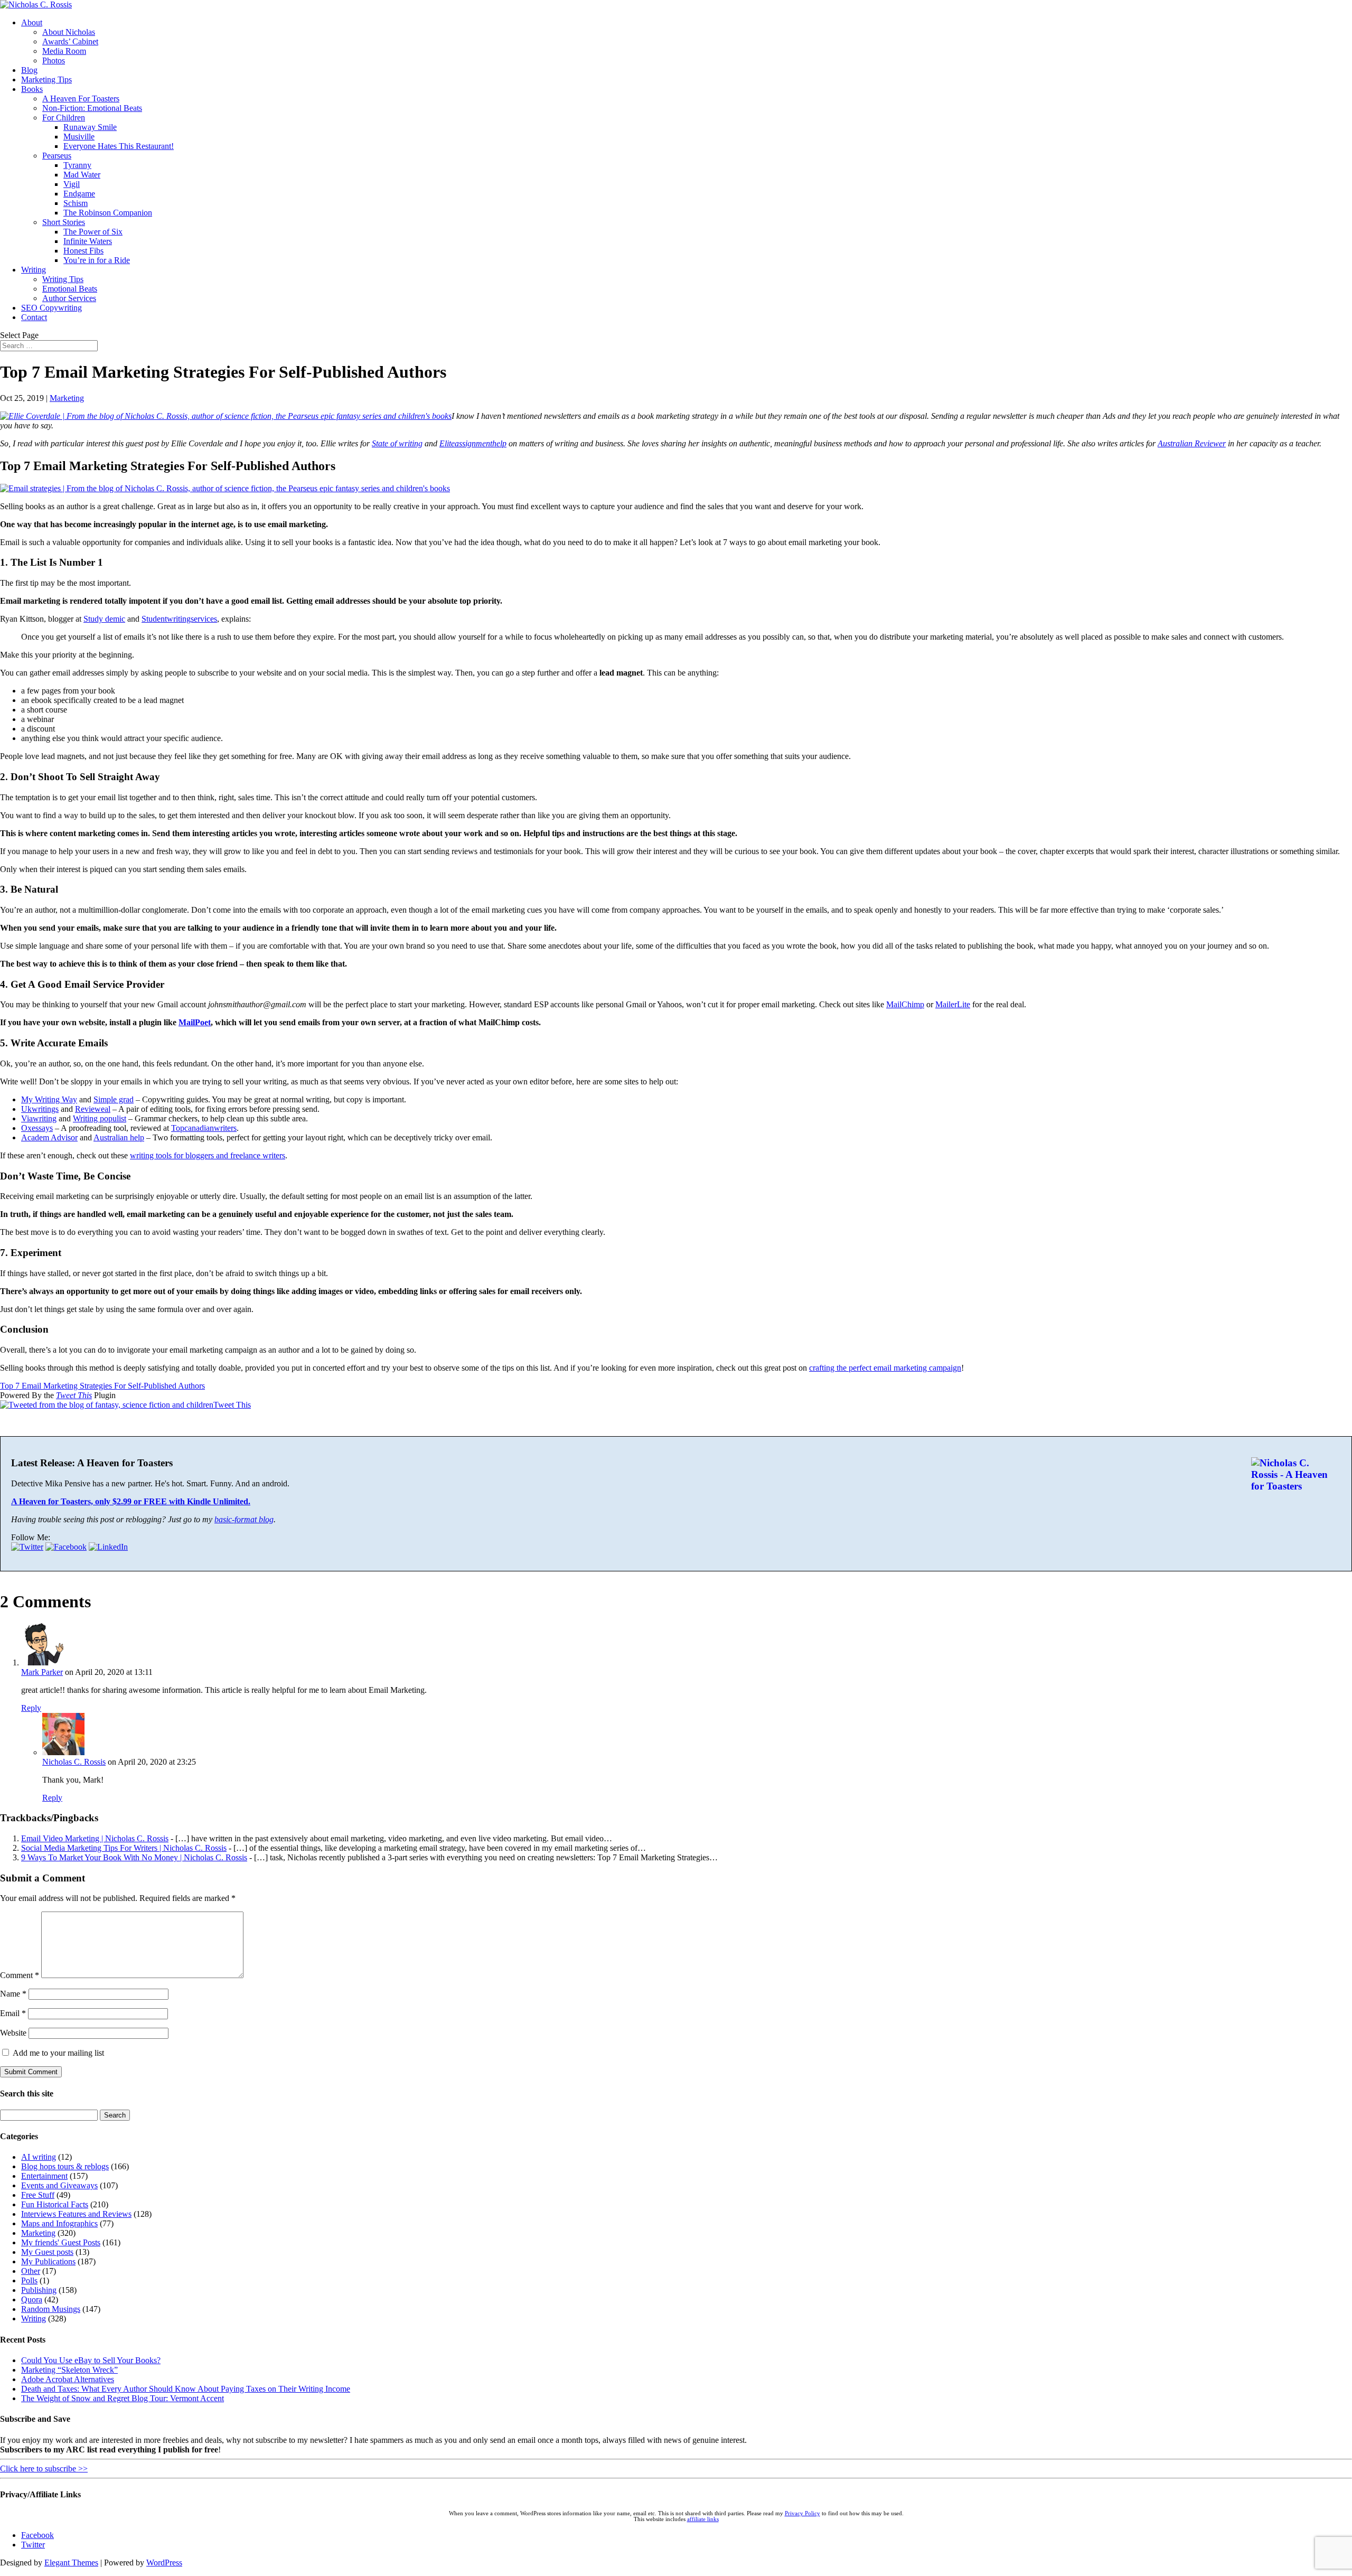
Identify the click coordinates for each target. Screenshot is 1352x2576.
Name (13, 1994)
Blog (29, 70)
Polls (29, 2280)
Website (13, 2033)
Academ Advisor (49, 1137)
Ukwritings (40, 1109)
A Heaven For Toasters (81, 99)
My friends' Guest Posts (61, 2242)
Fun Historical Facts (55, 2204)
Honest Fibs (83, 251)
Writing (34, 270)
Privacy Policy (802, 2513)
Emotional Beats (70, 289)
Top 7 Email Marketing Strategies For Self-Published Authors (102, 1386)
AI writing (39, 2157)
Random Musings (51, 2309)
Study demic (104, 619)
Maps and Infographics (59, 2223)
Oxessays (37, 1128)
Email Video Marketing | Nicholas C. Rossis (95, 1838)
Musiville (79, 137)
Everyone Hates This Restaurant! (119, 146)
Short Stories (64, 222)
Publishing (39, 2290)
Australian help (119, 1137)
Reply (31, 1708)
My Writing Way (49, 1099)
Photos (54, 60)
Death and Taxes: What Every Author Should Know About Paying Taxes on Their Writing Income (186, 2389)
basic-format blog (244, 1519)
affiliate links (703, 2519)
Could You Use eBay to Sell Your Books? (91, 2360)
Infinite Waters (88, 241)
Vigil (72, 184)
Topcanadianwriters (204, 1128)
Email (13, 2013)
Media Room (64, 51)
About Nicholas (69, 32)
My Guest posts (47, 2252)
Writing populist (100, 1118)
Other (31, 2271)
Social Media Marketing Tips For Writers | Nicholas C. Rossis (124, 1848)
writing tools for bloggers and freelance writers (208, 1155)
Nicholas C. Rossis (74, 1762)
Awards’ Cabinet (70, 41)
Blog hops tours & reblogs (65, 2166)
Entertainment (44, 2176)
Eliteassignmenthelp (473, 443)
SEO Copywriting (51, 308)
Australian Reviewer (1192, 443)
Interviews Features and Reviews (76, 2214)
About (32, 22)
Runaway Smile (90, 127)
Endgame (79, 194)
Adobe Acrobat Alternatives (68, 2379)
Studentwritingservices (179, 619)
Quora (32, 2299)
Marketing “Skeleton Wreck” (69, 2370)
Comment (20, 1975)
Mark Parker (42, 1672)
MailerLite (953, 1004)
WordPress (164, 2563)
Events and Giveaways (59, 2185)
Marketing (67, 398)
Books (32, 89)
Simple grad (114, 1099)
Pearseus (57, 156)
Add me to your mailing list (57, 2053)
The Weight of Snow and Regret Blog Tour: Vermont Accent (123, 2398)
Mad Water (82, 175)
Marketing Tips (46, 79)
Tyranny (77, 165)
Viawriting (39, 1118)
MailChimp (905, 1004)
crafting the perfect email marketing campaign (885, 1368)
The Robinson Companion (108, 213)
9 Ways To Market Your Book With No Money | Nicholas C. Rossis (134, 1857)
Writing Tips (63, 279)
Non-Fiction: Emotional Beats (92, 108)
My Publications (48, 2261)
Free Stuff (38, 2195)
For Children (64, 118)
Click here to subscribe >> (44, 2469)
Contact (34, 317)
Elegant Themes (71, 2563)
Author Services (69, 298)
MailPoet (195, 1022)
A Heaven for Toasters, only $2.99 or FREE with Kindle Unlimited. (131, 1501)
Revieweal (93, 1109)
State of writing (397, 443)
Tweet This (74, 1395)
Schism (76, 203)
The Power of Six (93, 232)
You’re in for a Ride (97, 260)
